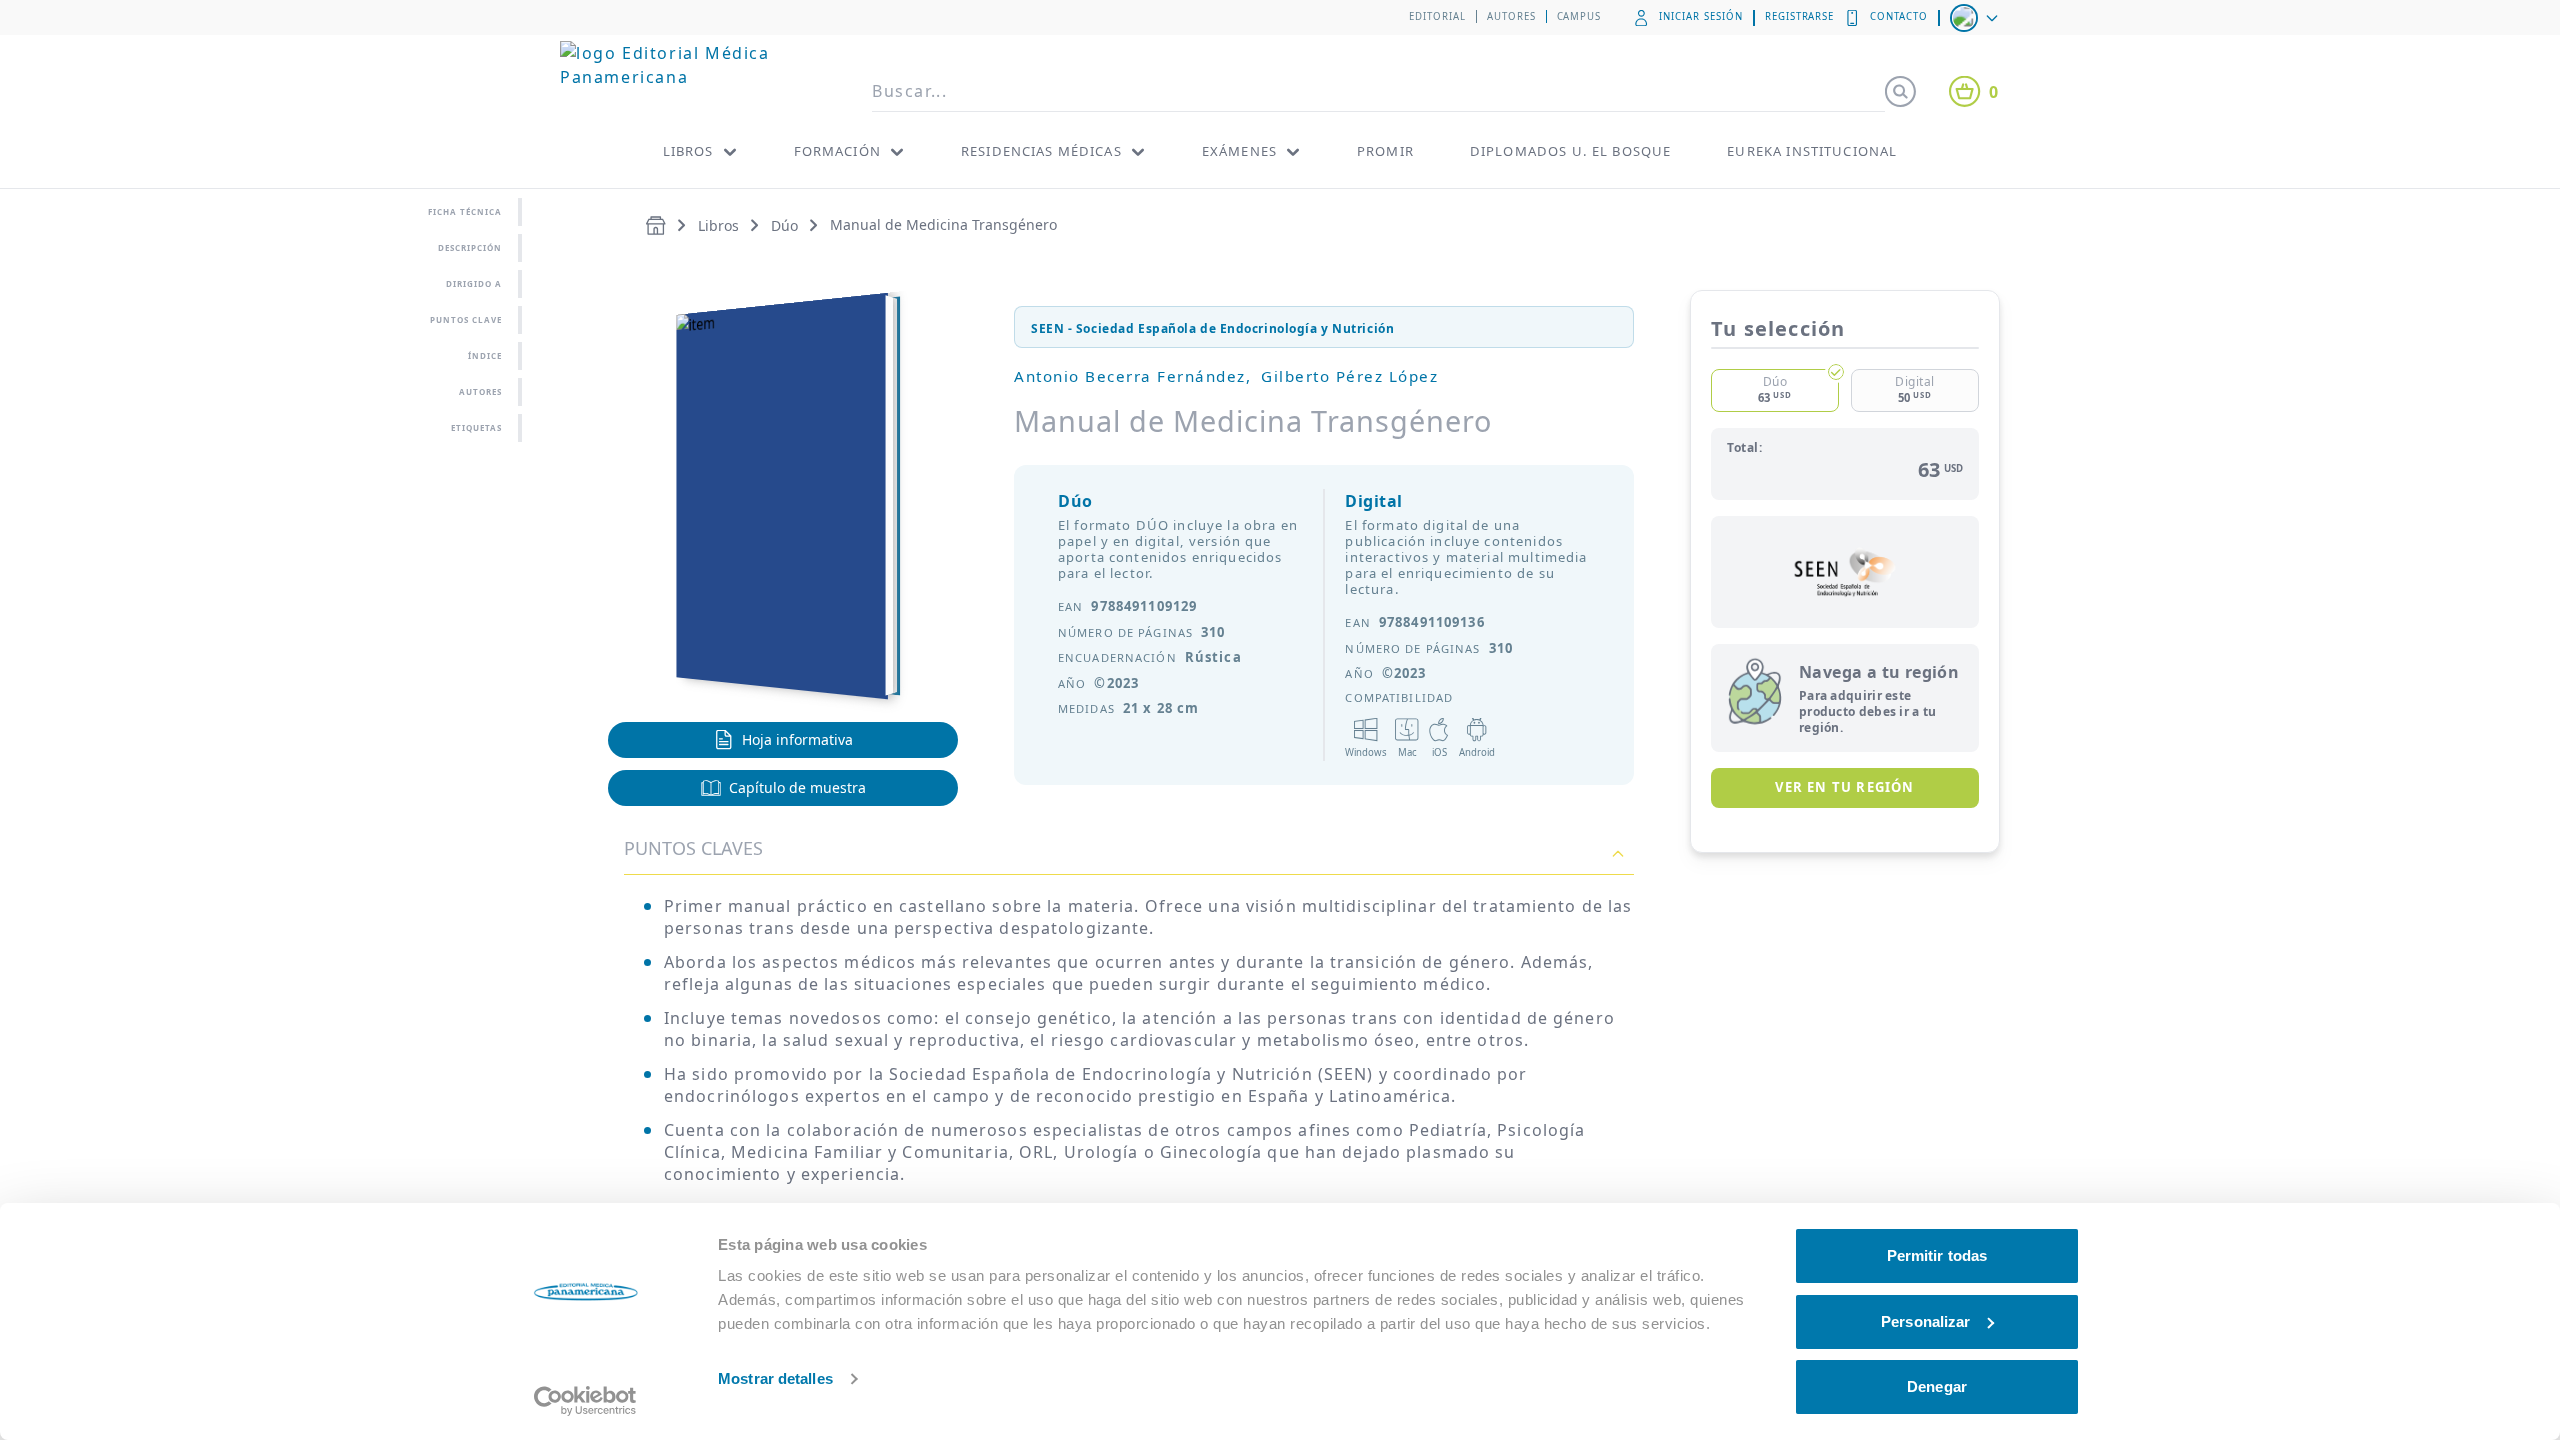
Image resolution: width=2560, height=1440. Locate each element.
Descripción (470, 247)
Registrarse (1800, 16)
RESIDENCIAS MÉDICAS (1041, 151)
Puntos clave (466, 319)
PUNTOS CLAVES (693, 848)
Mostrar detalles (775, 1378)
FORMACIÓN (837, 151)
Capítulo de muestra (797, 787)
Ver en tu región (1844, 787)
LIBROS (688, 151)
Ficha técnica (465, 211)
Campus (1579, 16)
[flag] (1976, 18)
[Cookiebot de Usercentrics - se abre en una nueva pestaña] (585, 1401)
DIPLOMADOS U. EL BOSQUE (1570, 151)
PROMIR (1385, 151)
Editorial (1437, 16)
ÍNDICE (485, 355)
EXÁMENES (1239, 151)
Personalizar (1925, 1321)
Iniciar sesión (1700, 16)
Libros (718, 225)
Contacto (1899, 16)
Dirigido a (474, 283)
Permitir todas (1937, 1255)
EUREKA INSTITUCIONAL (1812, 151)
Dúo (784, 225)
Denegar (1937, 1386)
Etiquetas (476, 427)
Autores (1511, 16)
